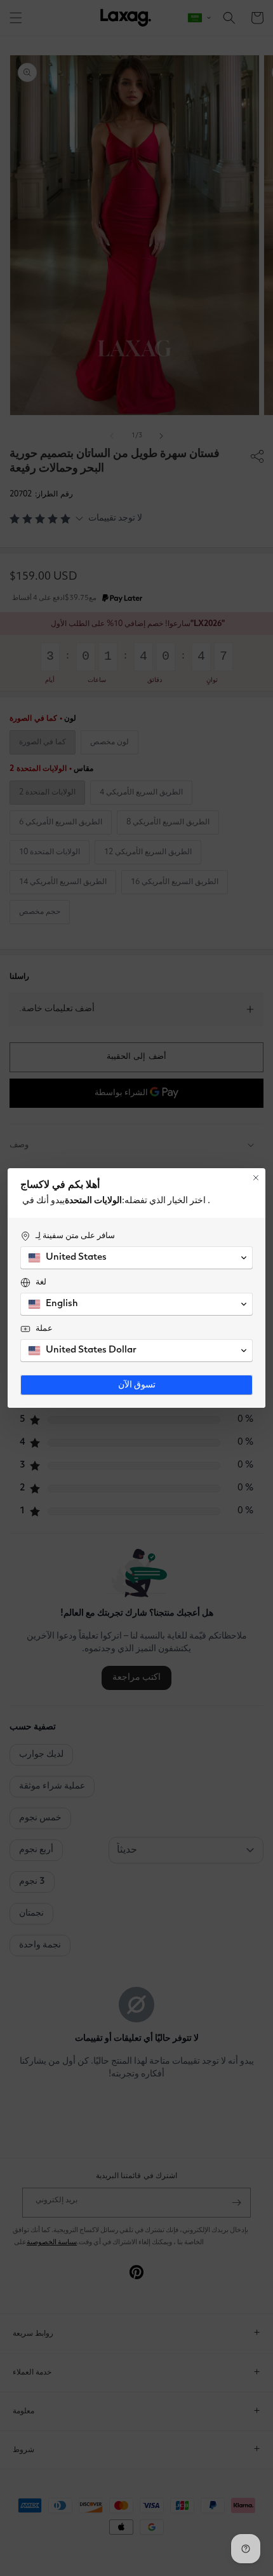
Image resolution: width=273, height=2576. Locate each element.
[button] (136, 1258)
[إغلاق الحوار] (256, 1178)
